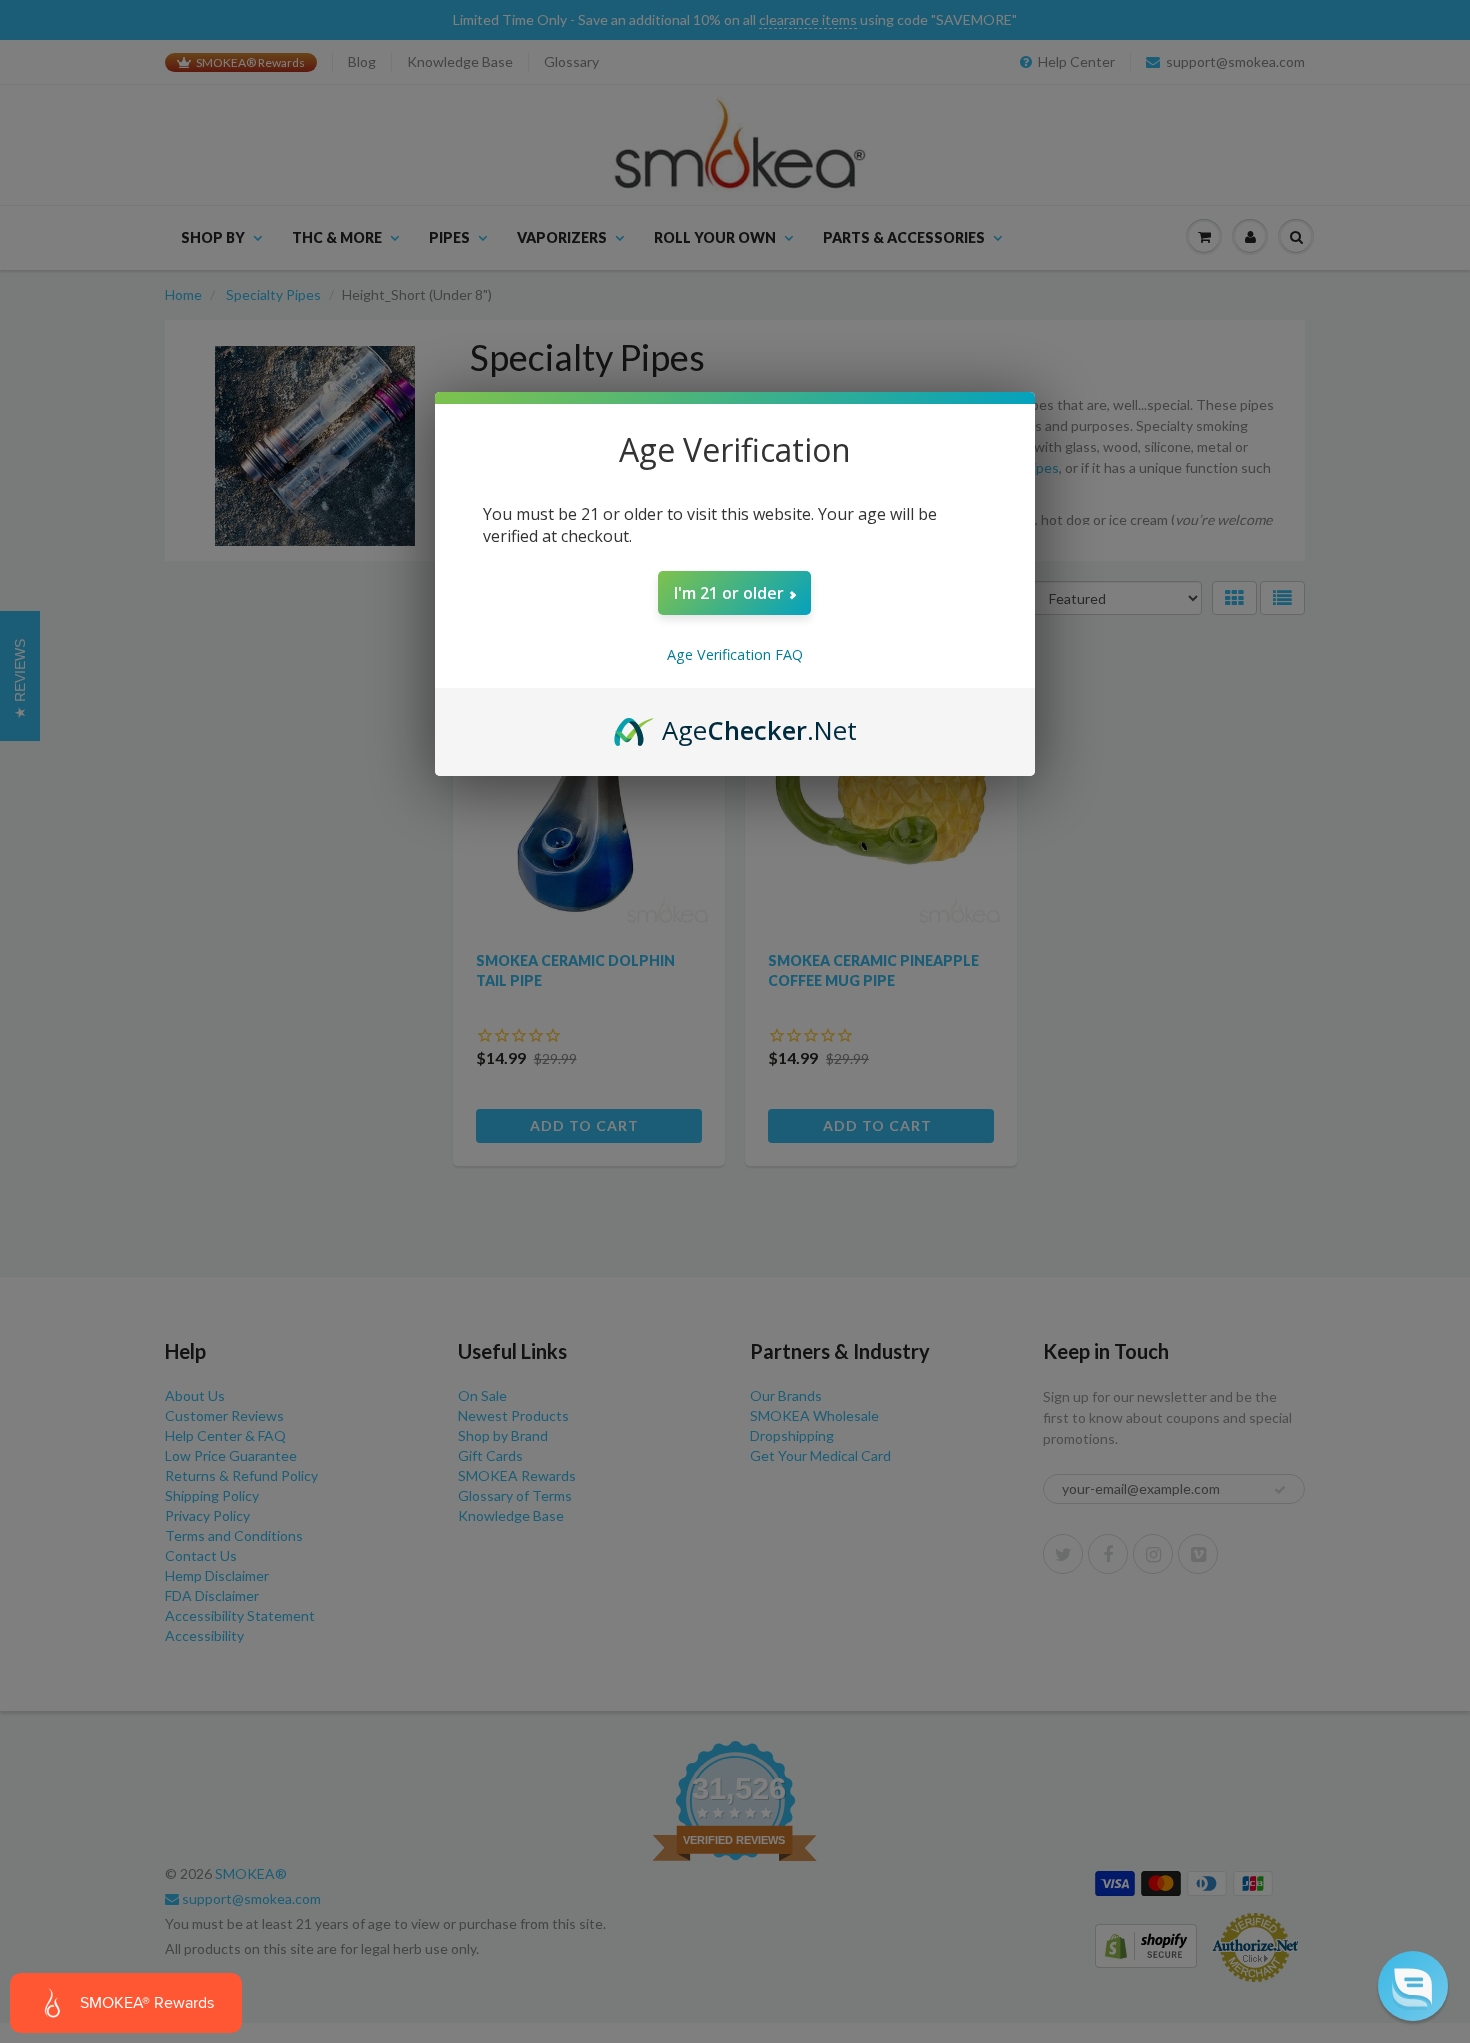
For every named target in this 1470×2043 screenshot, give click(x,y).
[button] (1413, 1986)
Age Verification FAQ (735, 654)
